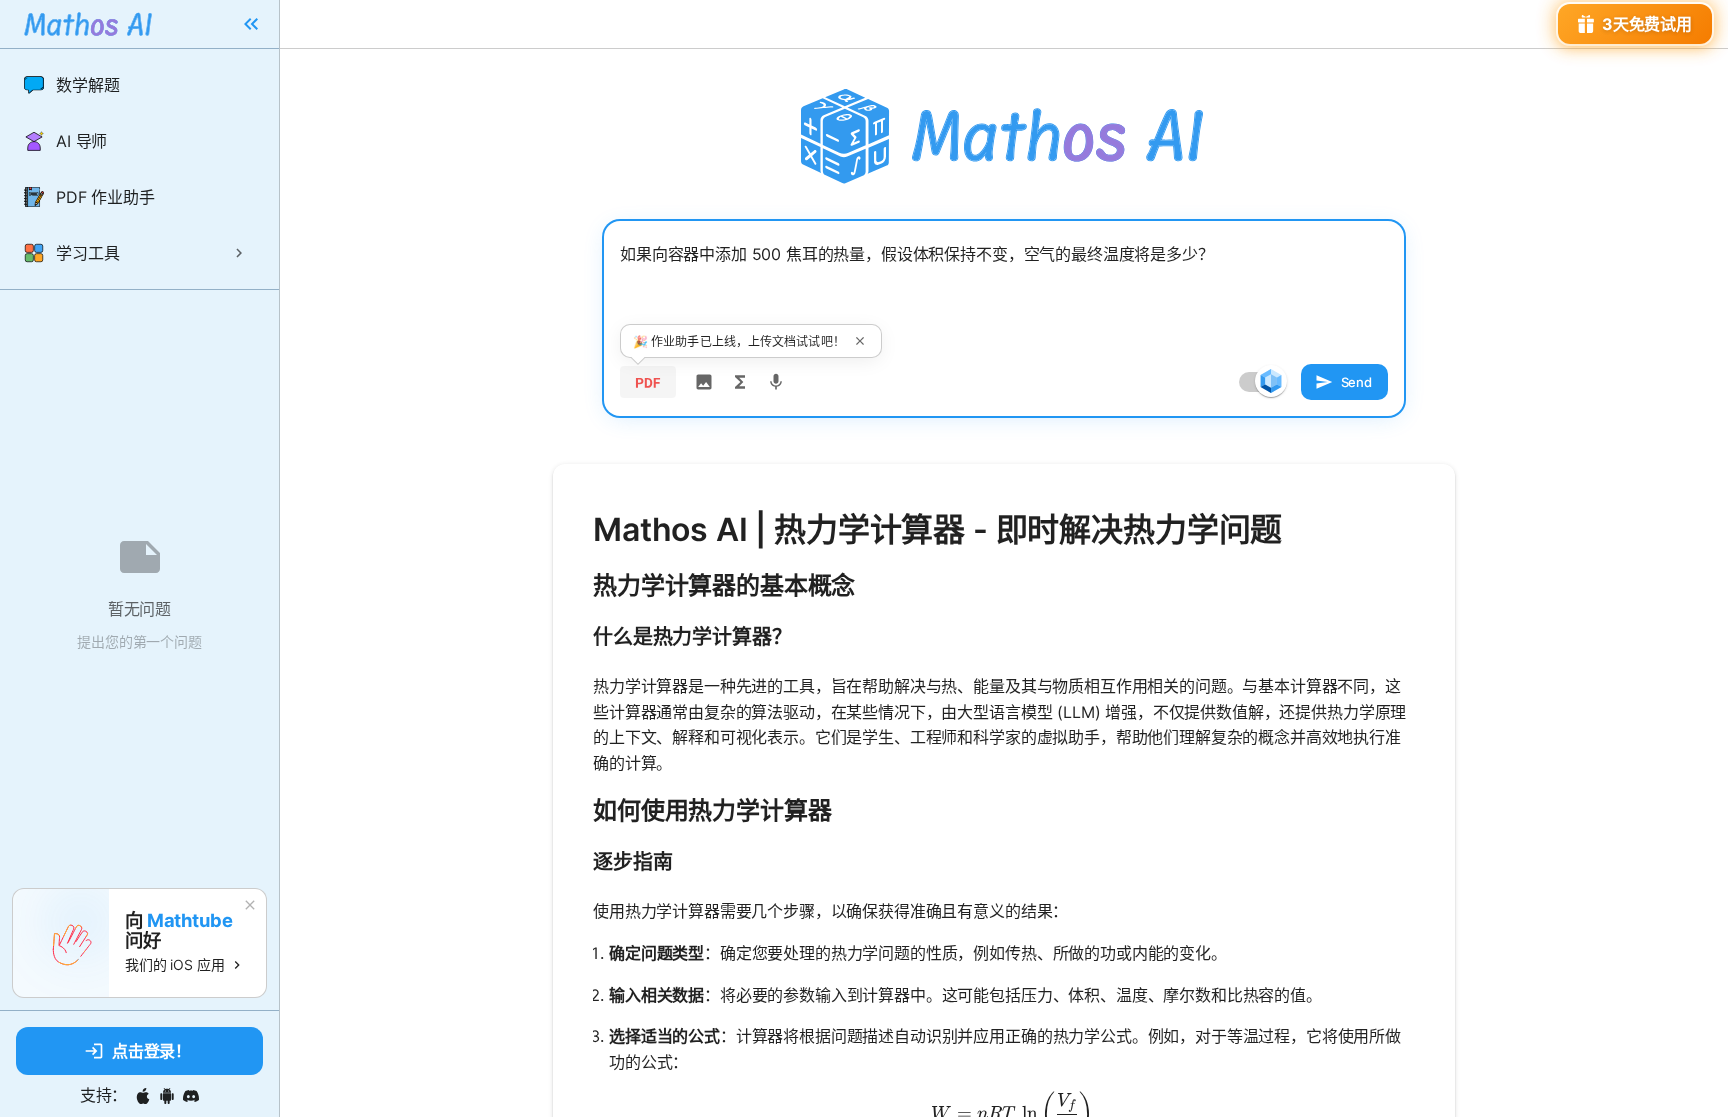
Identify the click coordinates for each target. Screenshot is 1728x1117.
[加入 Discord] (191, 1096)
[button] (139, 85)
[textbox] (1004, 287)
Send (1356, 382)
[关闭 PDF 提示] (860, 341)
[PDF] (648, 382)
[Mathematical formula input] (740, 382)
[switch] (1271, 381)
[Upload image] (704, 382)
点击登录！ (151, 1051)
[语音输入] (776, 382)
